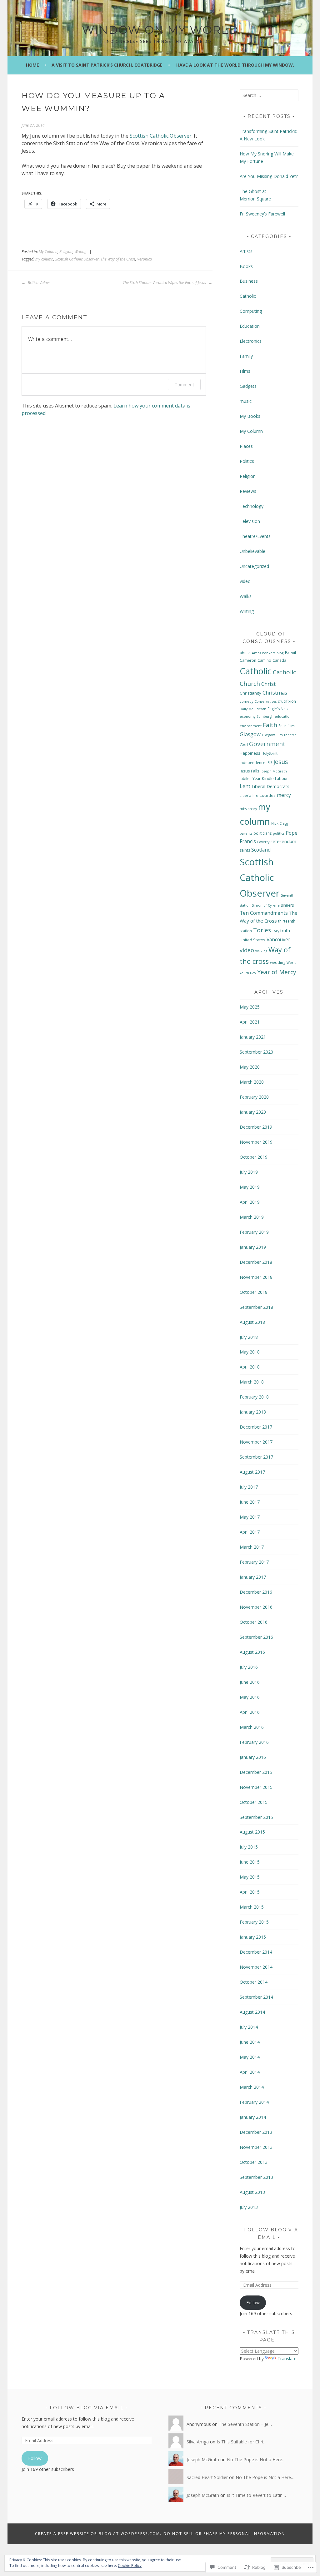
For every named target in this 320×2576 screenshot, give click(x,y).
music (246, 401)
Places (246, 446)
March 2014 (252, 2087)
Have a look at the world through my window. (235, 65)
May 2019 (250, 1187)
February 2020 (254, 1097)
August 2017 (252, 1472)
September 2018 (256, 1307)
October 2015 (254, 1802)
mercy (284, 795)
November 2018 (256, 1277)
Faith (270, 725)
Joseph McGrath (274, 771)
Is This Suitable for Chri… (242, 2442)
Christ (268, 684)
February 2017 (254, 1562)
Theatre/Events (255, 536)
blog (280, 653)
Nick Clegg (280, 823)
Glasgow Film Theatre (279, 735)
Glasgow (250, 734)
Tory (276, 931)
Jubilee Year (250, 779)
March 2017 (252, 1547)
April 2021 (250, 1022)
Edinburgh (265, 716)
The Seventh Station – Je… (245, 2424)
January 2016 (253, 1757)
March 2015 (252, 1907)
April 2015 (250, 1892)
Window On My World (160, 30)
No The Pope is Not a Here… (256, 2460)
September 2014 (256, 1997)
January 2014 (253, 2117)
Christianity (250, 693)
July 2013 (249, 2207)
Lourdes (268, 795)
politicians (262, 833)
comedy (246, 701)
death (261, 709)
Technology (252, 506)
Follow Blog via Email (87, 2408)
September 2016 (256, 1637)
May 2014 (250, 2057)
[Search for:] (269, 95)
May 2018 (250, 1352)
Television (250, 521)
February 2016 (254, 1742)
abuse (245, 653)
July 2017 (249, 1487)
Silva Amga (198, 2442)
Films (245, 371)
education (283, 716)
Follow (253, 2303)
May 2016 (250, 1697)
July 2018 (249, 1337)
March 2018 (252, 1382)
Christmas (275, 693)
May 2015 (250, 1877)
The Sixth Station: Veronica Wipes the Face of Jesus (165, 283)
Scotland (261, 850)
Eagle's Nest (278, 709)
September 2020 (256, 1052)
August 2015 (252, 1832)
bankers (269, 653)
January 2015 (253, 1937)
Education (250, 326)
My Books (250, 416)
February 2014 (254, 2102)
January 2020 (253, 1112)
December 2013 (256, 2132)
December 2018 (256, 1262)
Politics (247, 461)
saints (245, 850)
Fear (282, 726)
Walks (246, 596)
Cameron (248, 660)
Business (249, 281)
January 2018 (253, 1412)
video (245, 581)
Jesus (281, 762)
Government (267, 744)
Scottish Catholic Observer (161, 136)
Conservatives (265, 701)
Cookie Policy (130, 2566)
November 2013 (256, 2147)
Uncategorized (254, 566)
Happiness (250, 753)
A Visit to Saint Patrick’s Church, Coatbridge (107, 65)
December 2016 (256, 1592)
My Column (48, 252)
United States (252, 940)
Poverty (263, 842)
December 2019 (256, 1127)
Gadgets (248, 386)
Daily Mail (247, 709)
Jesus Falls (250, 771)
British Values (39, 283)
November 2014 (256, 1967)
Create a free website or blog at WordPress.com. (98, 2534)
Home (32, 65)
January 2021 (253, 1037)
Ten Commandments (264, 913)
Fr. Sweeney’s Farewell (262, 214)
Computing (251, 311)
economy (247, 716)
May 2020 (250, 1067)
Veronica (145, 259)
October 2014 (254, 1982)
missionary (248, 809)
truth (285, 931)
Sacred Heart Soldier (207, 2477)
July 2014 (249, 2027)
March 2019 (252, 1217)
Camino (264, 660)
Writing (80, 252)
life (255, 795)
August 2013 (252, 2192)
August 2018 (252, 1322)
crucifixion (287, 701)
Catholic (248, 296)
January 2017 (253, 1577)
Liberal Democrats (270, 786)
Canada (279, 660)
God (244, 745)
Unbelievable (252, 551)
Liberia (245, 796)
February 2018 (254, 1397)
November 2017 (256, 1442)
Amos (256, 653)
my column (44, 259)
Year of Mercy (277, 972)
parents (246, 833)
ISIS (269, 763)
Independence (252, 763)
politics (279, 833)
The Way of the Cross (118, 259)
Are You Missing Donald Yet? (269, 176)
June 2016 (250, 1682)
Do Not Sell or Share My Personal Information (224, 2534)
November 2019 (256, 1142)
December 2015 (256, 1772)
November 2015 (256, 1787)
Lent (245, 786)
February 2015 (254, 1922)
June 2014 (250, 2042)
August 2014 (252, 2012)
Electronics (251, 341)
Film (291, 726)
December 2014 (256, 1952)
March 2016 (252, 1727)
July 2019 (249, 1172)
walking (261, 951)
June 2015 (250, 1862)
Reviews (248, 491)
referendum (283, 841)
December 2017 (256, 1427)
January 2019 (253, 1247)
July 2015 (249, 1847)
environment (251, 726)
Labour (281, 779)
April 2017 (250, 1532)
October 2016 (254, 1622)
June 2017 (250, 1502)
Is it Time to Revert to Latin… (256, 2495)
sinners (287, 905)
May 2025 (250, 1007)
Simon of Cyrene (266, 905)
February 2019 (254, 1232)
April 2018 (250, 1367)
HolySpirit (270, 753)
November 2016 (256, 1607)
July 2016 (249, 1667)
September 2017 (256, 1457)
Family (246, 356)
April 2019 (250, 1202)
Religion (66, 252)
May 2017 (250, 1517)
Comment (184, 385)
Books (246, 266)
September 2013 (256, 2177)
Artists (246, 251)
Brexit (291, 653)
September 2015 (256, 1817)
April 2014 (250, 2072)
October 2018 (254, 1292)
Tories (262, 930)
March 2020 (252, 1082)
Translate (287, 2358)
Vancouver (278, 939)
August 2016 (252, 1652)
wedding (278, 962)
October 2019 (254, 1157)
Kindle (268, 778)
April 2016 (250, 1712)
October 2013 (254, 2162)
